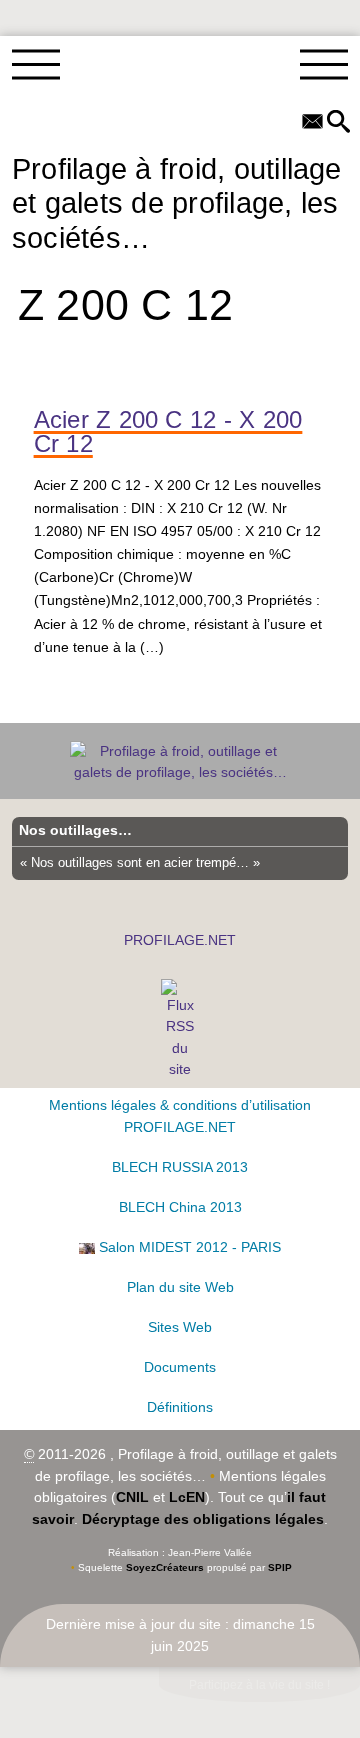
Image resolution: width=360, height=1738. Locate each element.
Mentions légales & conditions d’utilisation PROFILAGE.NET (180, 1116)
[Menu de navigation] (36, 65)
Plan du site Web (180, 1287)
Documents (180, 1367)
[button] (338, 123)
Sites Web (180, 1327)
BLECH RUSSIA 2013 (180, 1167)
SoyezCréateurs (165, 1567)
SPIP (280, 1567)
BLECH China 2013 (180, 1207)
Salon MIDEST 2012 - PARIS (190, 1247)
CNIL (132, 1497)
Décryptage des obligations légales (203, 1519)
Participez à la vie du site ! (259, 1685)
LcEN (187, 1497)
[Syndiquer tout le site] (180, 1029)
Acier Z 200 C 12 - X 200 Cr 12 (168, 432)
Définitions (180, 1407)
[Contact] (312, 123)
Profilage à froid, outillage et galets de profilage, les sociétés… (177, 203)
